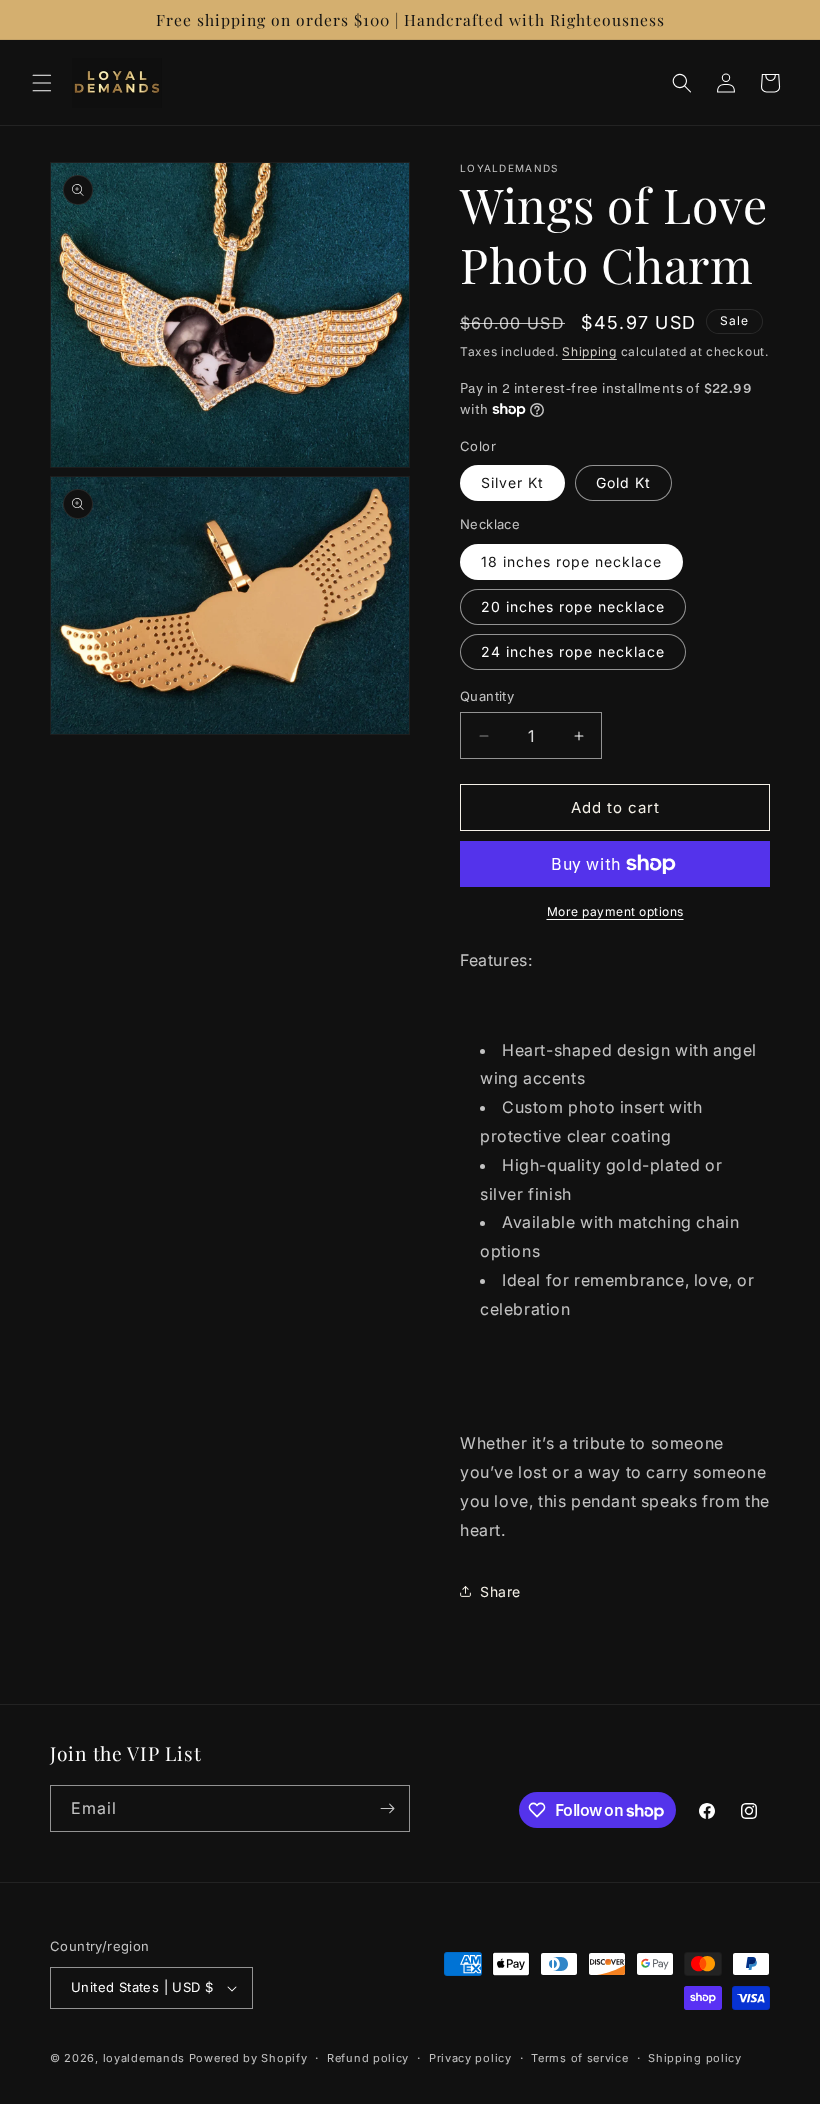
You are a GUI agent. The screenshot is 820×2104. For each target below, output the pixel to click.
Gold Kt (623, 482)
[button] (42, 83)
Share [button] (500, 1591)
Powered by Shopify (248, 2058)
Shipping (589, 351)
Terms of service (579, 2058)
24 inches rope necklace (573, 651)
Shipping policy (695, 2058)
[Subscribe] (387, 1808)
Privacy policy (470, 2058)
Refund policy (368, 2058)
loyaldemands (144, 2058)
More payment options (615, 911)
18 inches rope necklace (571, 561)
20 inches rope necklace (573, 606)
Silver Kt (512, 482)
